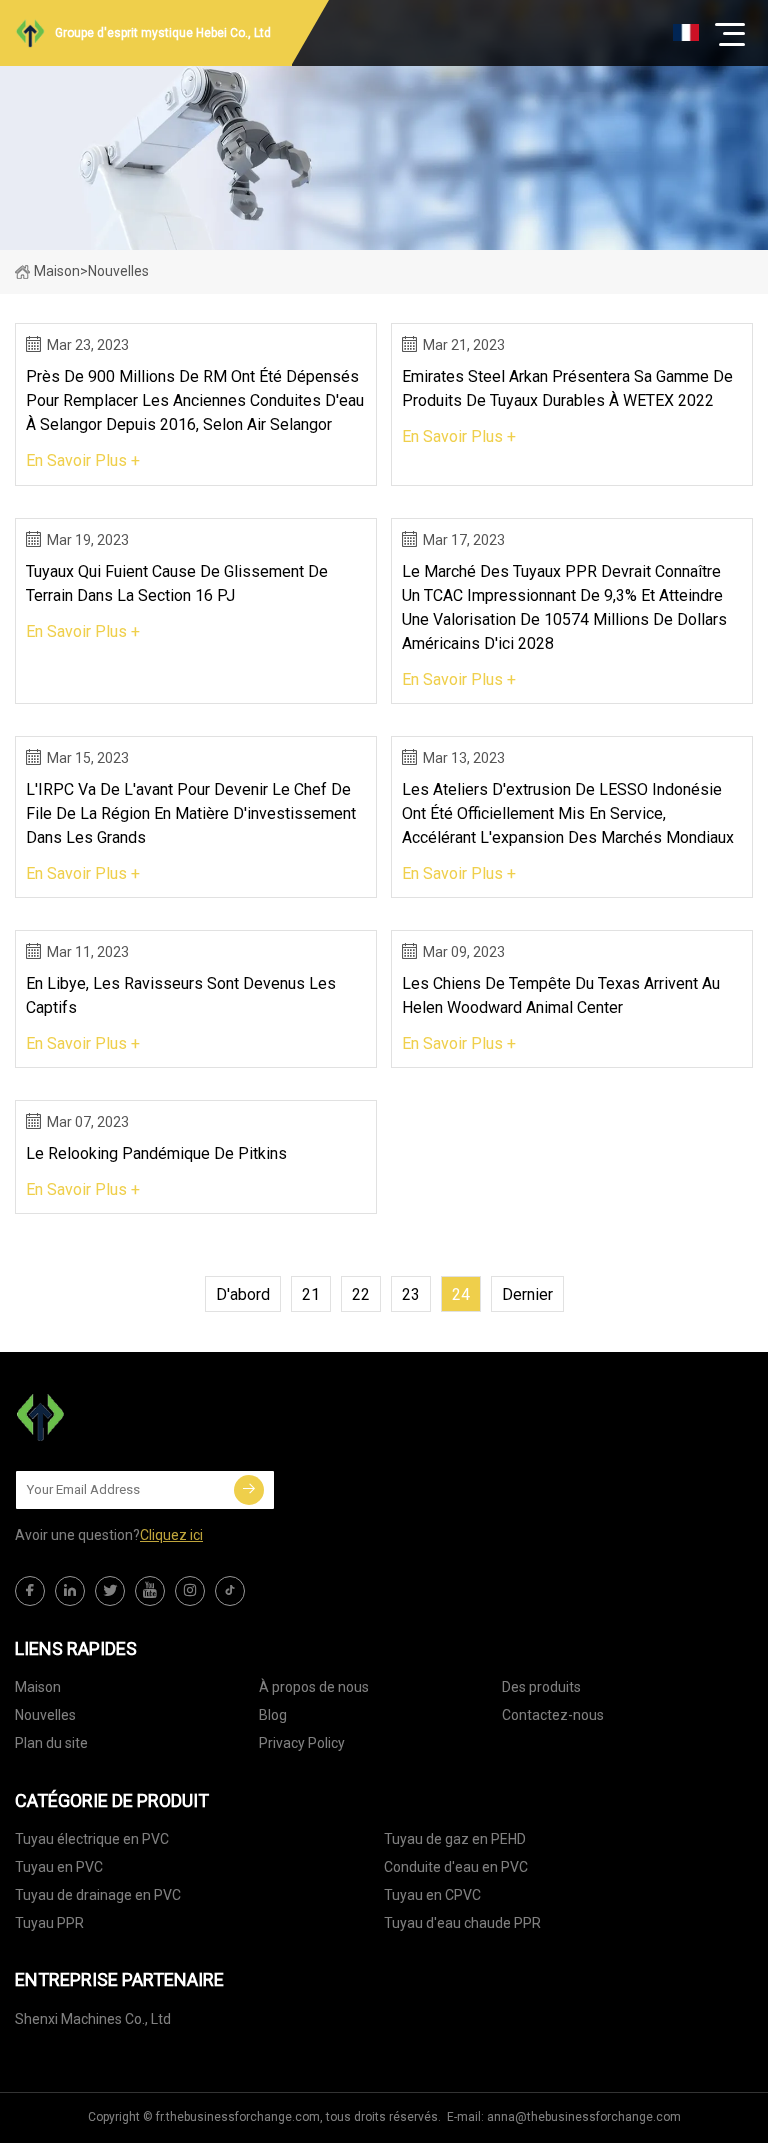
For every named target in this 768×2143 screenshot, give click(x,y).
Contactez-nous (553, 1715)
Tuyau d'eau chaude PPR (462, 1923)
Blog (273, 1715)
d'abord (243, 1294)
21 (311, 1294)
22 (361, 1294)
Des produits (541, 1687)
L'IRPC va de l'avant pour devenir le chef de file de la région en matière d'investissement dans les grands (191, 813)
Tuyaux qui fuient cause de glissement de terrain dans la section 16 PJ (177, 583)
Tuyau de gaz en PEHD (455, 1839)
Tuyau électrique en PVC (92, 1839)
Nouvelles (45, 1715)
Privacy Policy (302, 1743)
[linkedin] (70, 1591)
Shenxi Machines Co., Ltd (93, 2019)
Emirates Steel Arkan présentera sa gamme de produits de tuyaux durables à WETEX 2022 (567, 388)
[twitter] (110, 1591)
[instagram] (190, 1591)
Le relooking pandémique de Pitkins (156, 1153)
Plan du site (51, 1743)
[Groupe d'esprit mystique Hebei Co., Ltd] (115, 1417)
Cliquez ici (171, 1535)
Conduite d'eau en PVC (456, 1867)
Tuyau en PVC (59, 1867)
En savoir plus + (83, 460)
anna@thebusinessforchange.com (584, 2117)
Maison (57, 271)
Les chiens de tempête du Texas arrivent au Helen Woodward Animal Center (561, 995)
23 (411, 1294)
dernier (527, 1294)
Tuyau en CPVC (432, 1895)
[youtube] (150, 1591)
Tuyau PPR (49, 1923)
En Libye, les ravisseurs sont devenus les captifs (181, 995)
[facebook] (30, 1591)
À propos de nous (314, 1687)
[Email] (249, 1490)
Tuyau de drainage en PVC (98, 1895)
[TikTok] (230, 1591)
